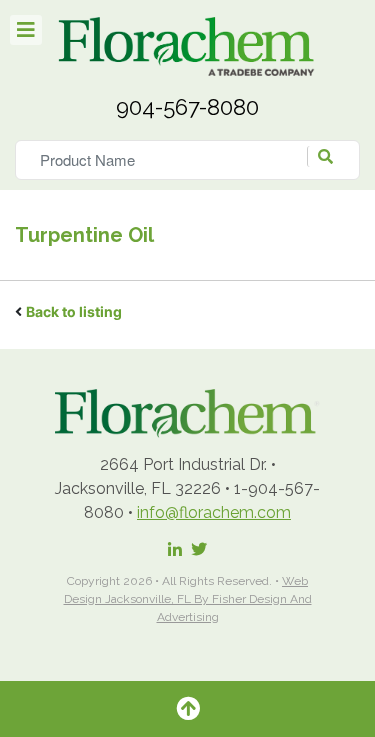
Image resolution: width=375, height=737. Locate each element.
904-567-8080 (187, 107)
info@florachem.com (214, 512)
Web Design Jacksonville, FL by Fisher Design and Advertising (188, 599)
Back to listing (74, 311)
